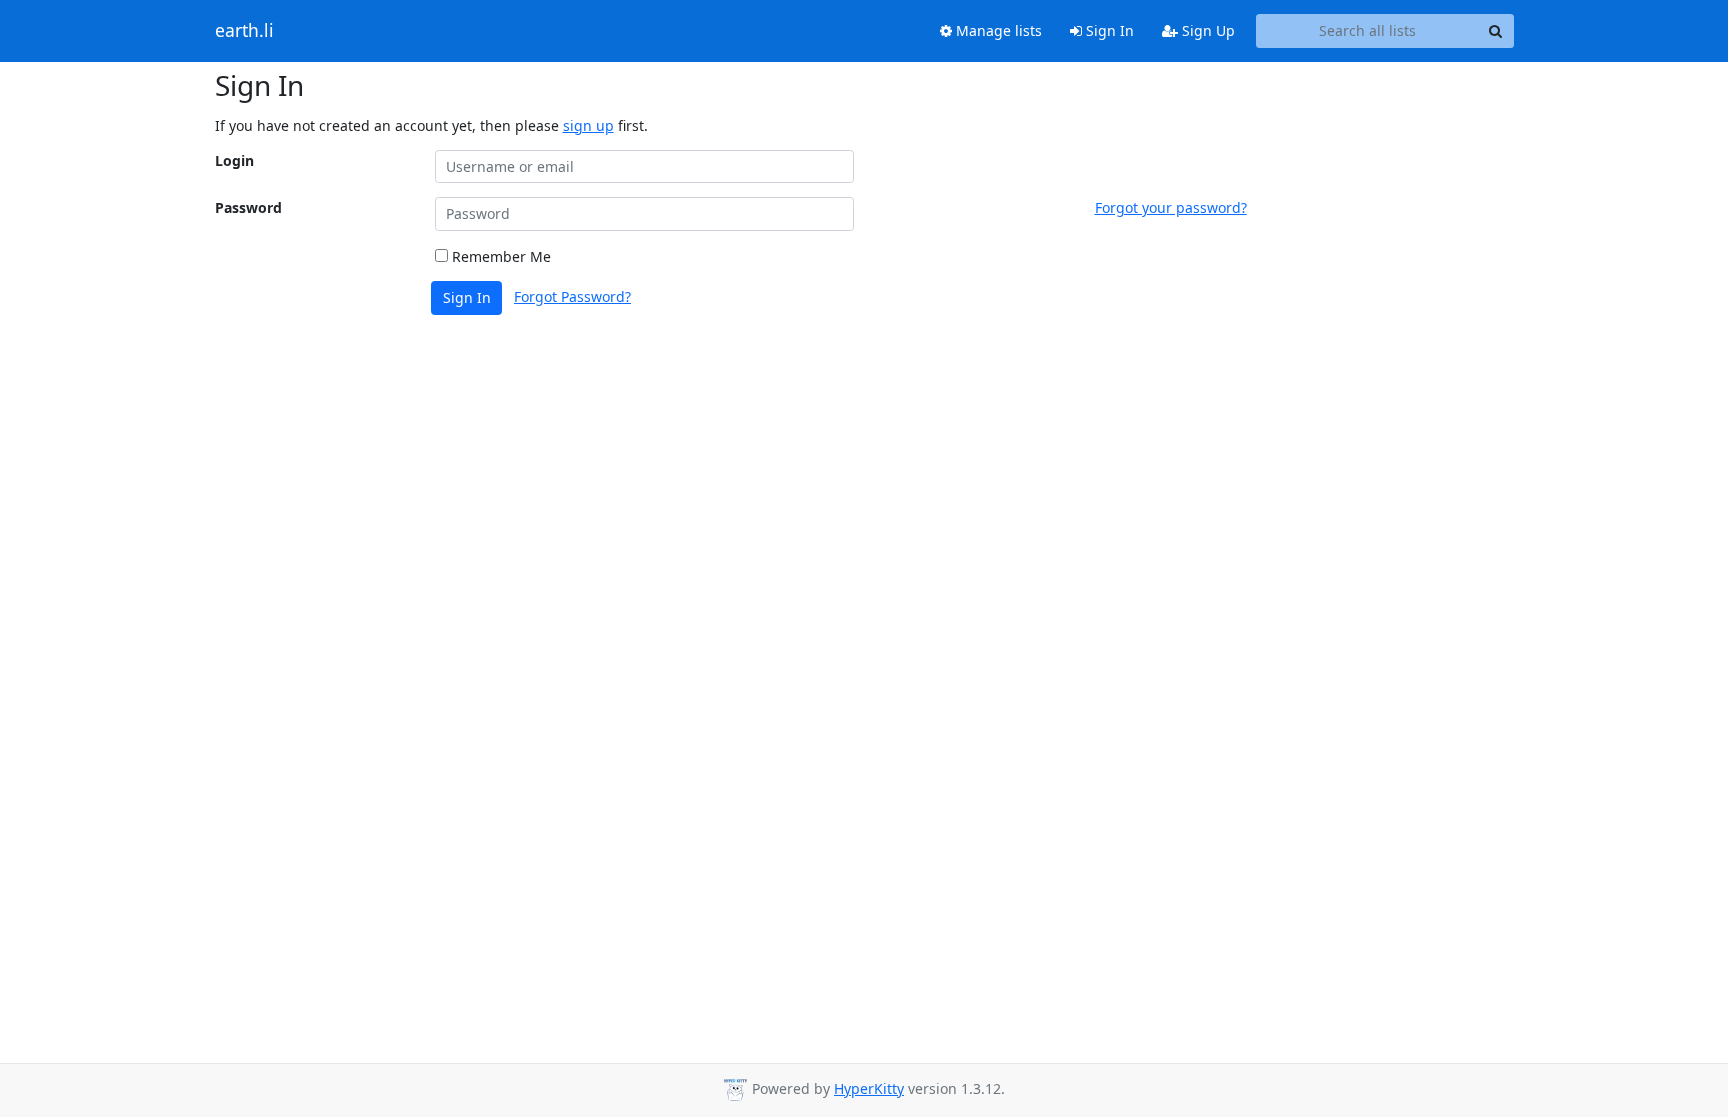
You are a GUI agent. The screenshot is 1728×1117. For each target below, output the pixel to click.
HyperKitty (869, 1088)
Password (248, 207)
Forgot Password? (572, 296)
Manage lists (997, 30)
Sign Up (1206, 30)
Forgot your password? (1171, 207)
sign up (588, 125)
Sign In (1108, 30)
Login (234, 160)
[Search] (1496, 31)
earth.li (244, 31)
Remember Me (499, 256)
